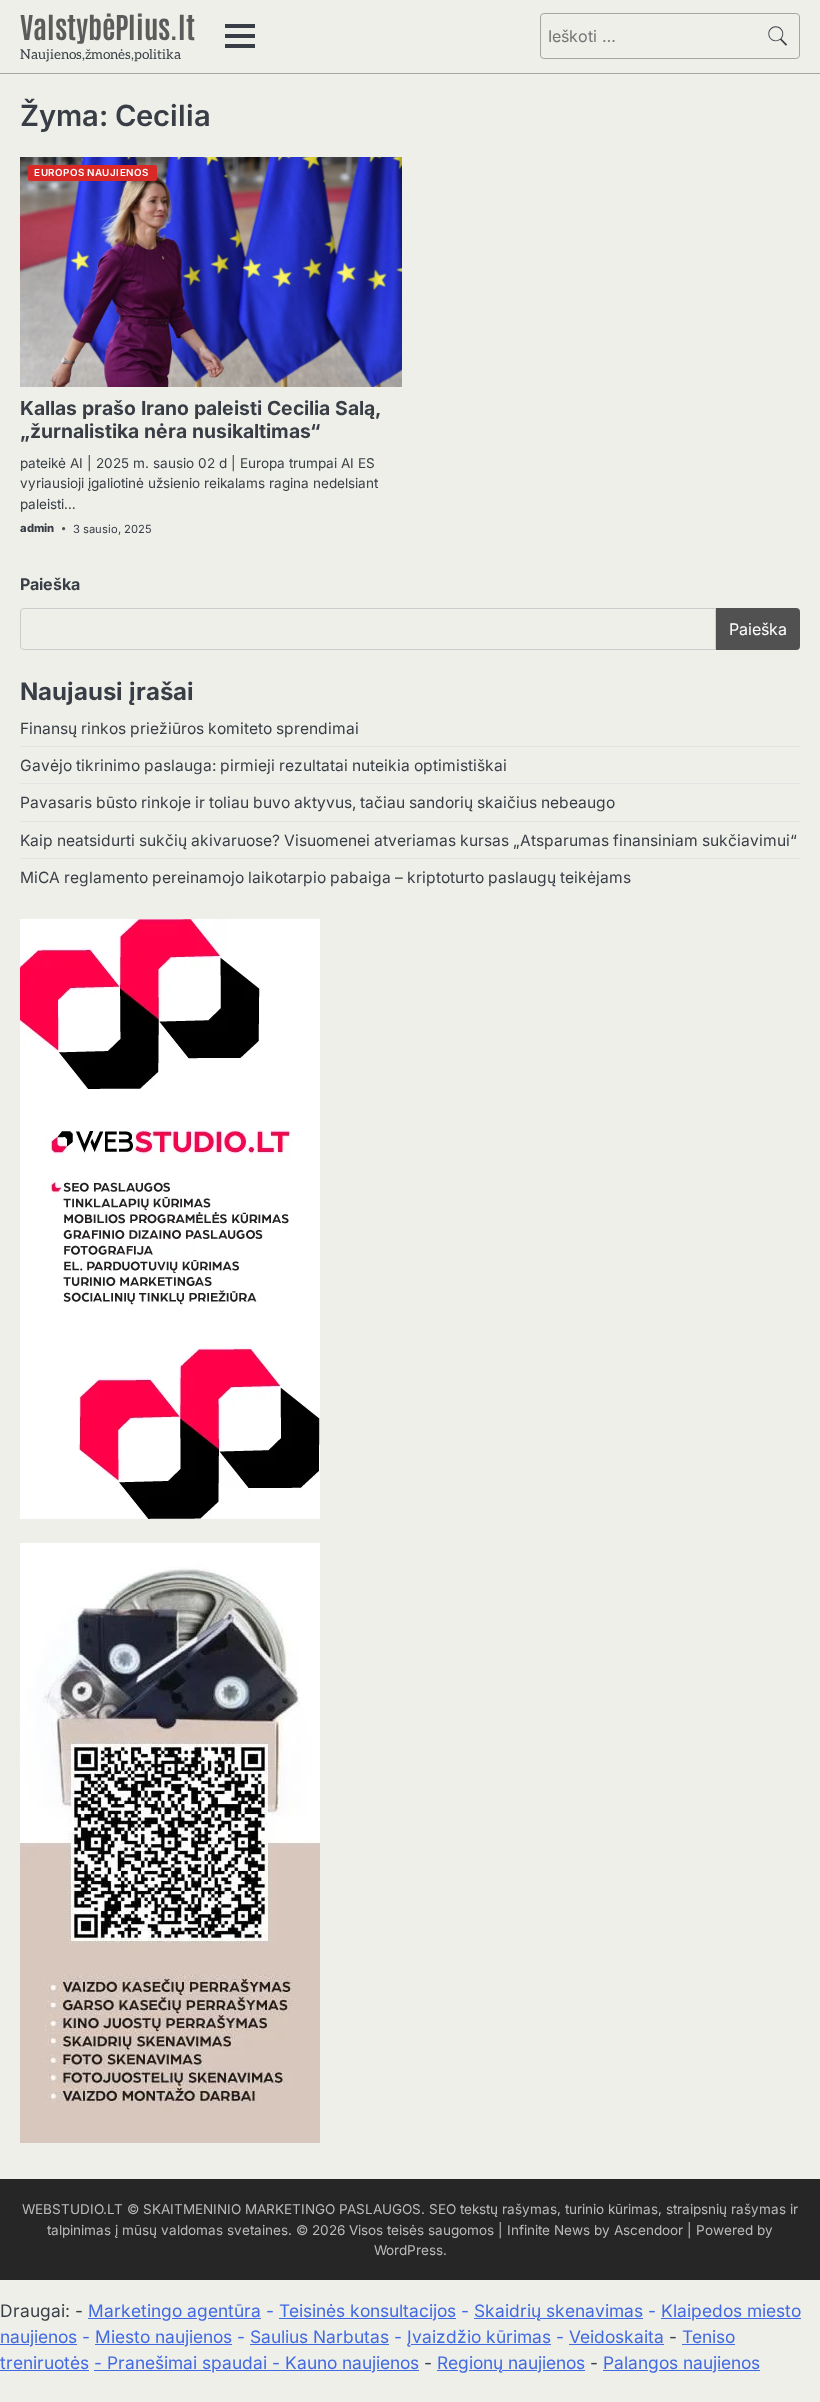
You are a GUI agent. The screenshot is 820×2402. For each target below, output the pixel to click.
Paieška (50, 584)
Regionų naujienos (511, 2362)
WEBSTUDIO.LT (72, 2209)
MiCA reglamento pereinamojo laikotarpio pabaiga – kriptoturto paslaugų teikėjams (325, 877)
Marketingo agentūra (174, 2310)
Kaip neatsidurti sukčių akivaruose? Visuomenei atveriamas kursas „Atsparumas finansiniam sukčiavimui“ (408, 840)
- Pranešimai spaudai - (189, 2362)
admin (37, 528)
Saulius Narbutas (319, 2336)
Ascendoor (648, 2230)
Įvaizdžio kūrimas (479, 2336)
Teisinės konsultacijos (367, 2310)
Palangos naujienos (681, 2362)
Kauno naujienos (352, 2362)
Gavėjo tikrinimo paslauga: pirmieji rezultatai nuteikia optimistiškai (263, 765)
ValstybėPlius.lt (107, 25)
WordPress (408, 2250)
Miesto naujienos (163, 2336)
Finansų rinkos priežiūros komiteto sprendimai (189, 728)
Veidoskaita (616, 2336)
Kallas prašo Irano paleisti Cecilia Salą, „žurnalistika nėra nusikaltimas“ (200, 419)
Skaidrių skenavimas (558, 2310)
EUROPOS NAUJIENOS (91, 172)
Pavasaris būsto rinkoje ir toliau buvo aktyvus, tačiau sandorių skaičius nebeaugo (317, 802)
